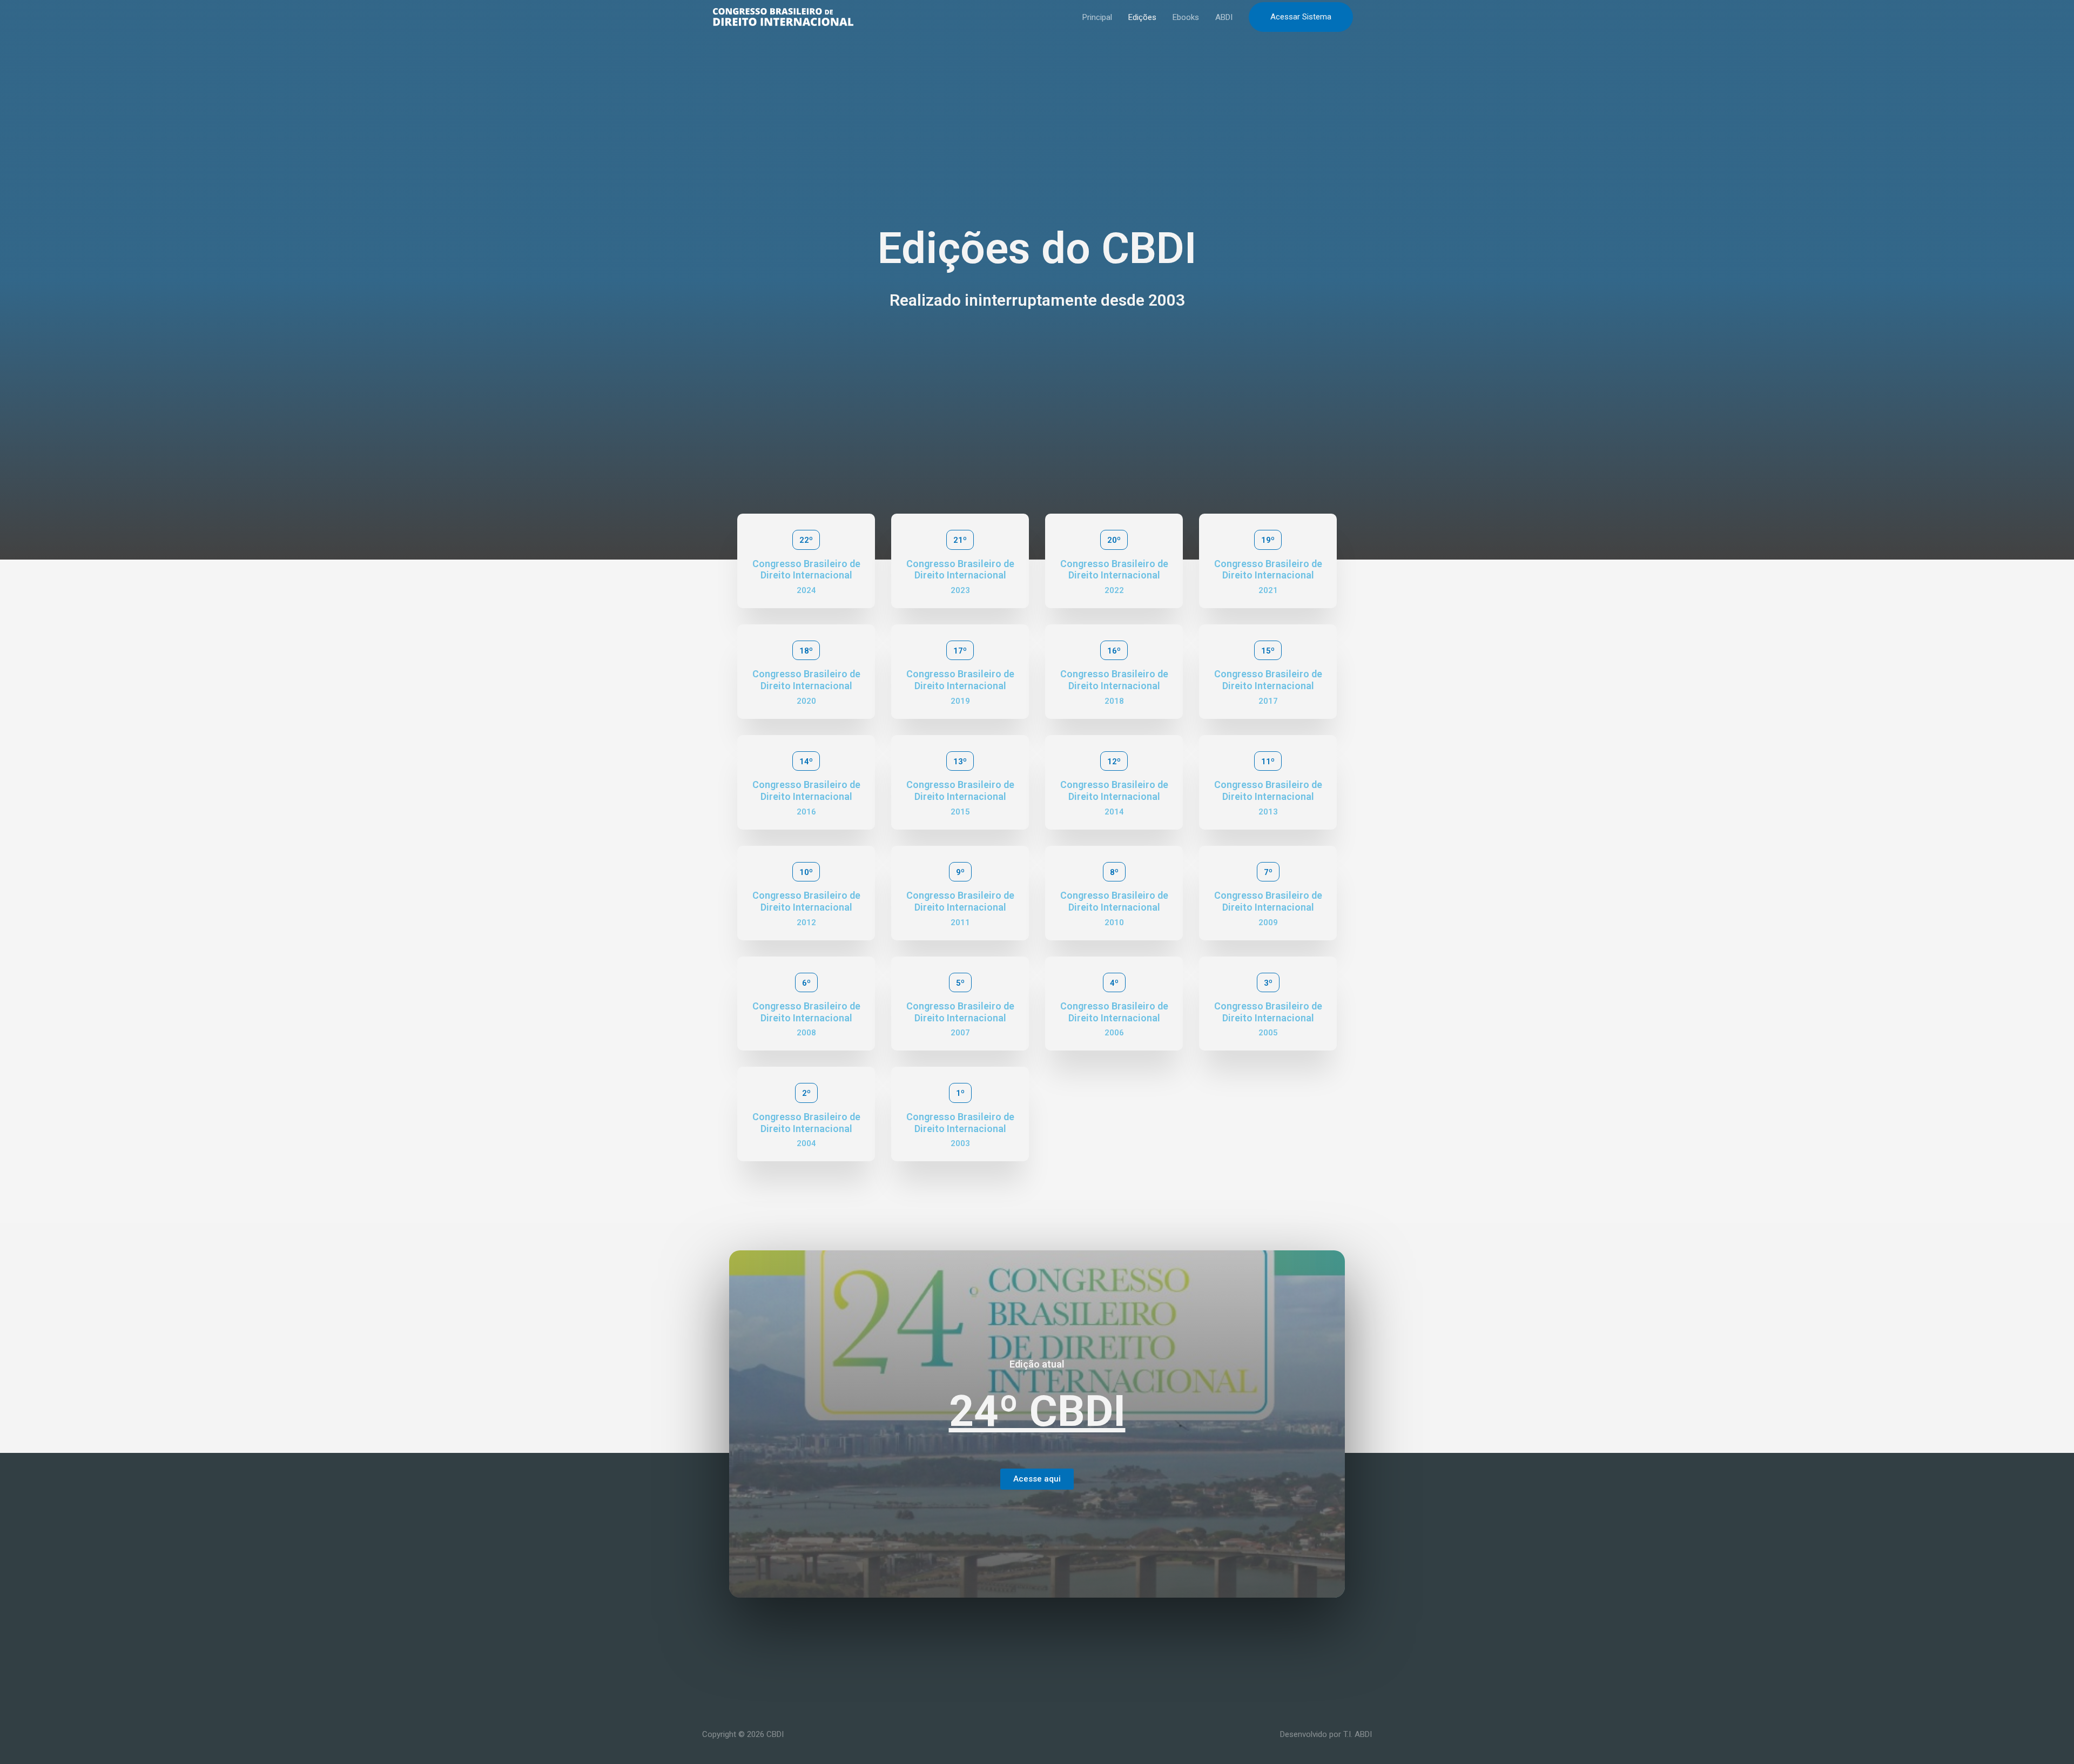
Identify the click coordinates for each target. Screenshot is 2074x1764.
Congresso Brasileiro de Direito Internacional (806, 570)
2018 (1114, 701)
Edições (1142, 17)
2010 (1114, 923)
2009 (1268, 923)
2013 (1268, 812)
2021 (1268, 590)
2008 (806, 1033)
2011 (960, 923)
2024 (806, 590)
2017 (1268, 701)
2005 (1268, 1033)
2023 (960, 590)
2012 (806, 923)
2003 (960, 1143)
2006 (1114, 1033)
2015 (960, 812)
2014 (1114, 812)
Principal (1097, 17)
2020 (806, 701)
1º (960, 1093)
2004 (806, 1143)
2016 (806, 812)
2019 (960, 701)
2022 (1114, 590)
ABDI (1224, 17)
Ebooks (1186, 17)
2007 (960, 1033)
